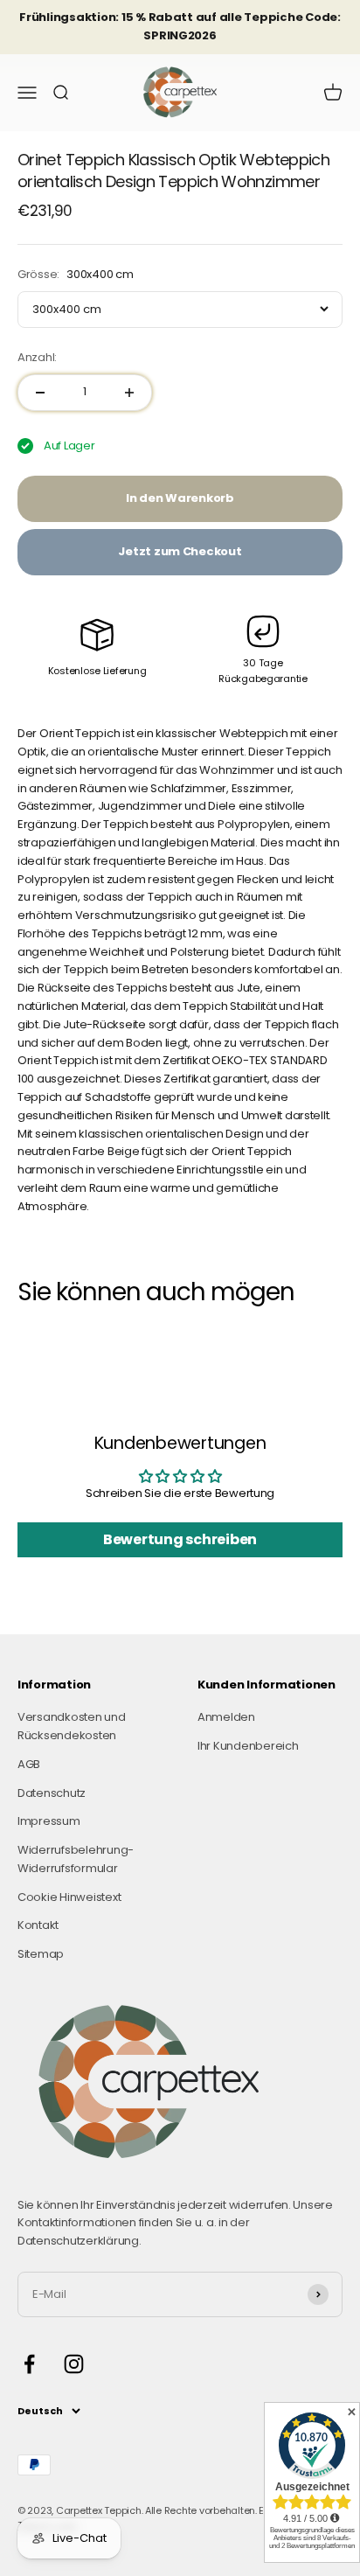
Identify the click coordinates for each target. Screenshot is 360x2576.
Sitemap (41, 1954)
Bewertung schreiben (180, 1539)
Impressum (49, 1821)
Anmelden (226, 1717)
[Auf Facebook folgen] (29, 2364)
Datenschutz (52, 1793)
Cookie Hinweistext (69, 1897)
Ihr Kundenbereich (248, 1746)
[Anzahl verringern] (40, 393)
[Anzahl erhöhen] (129, 393)
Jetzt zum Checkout (180, 551)
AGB (29, 1764)
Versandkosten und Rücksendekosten (72, 1726)
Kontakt (38, 1925)
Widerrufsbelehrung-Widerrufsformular (76, 1859)
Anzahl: (37, 357)
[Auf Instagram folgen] (74, 2364)
